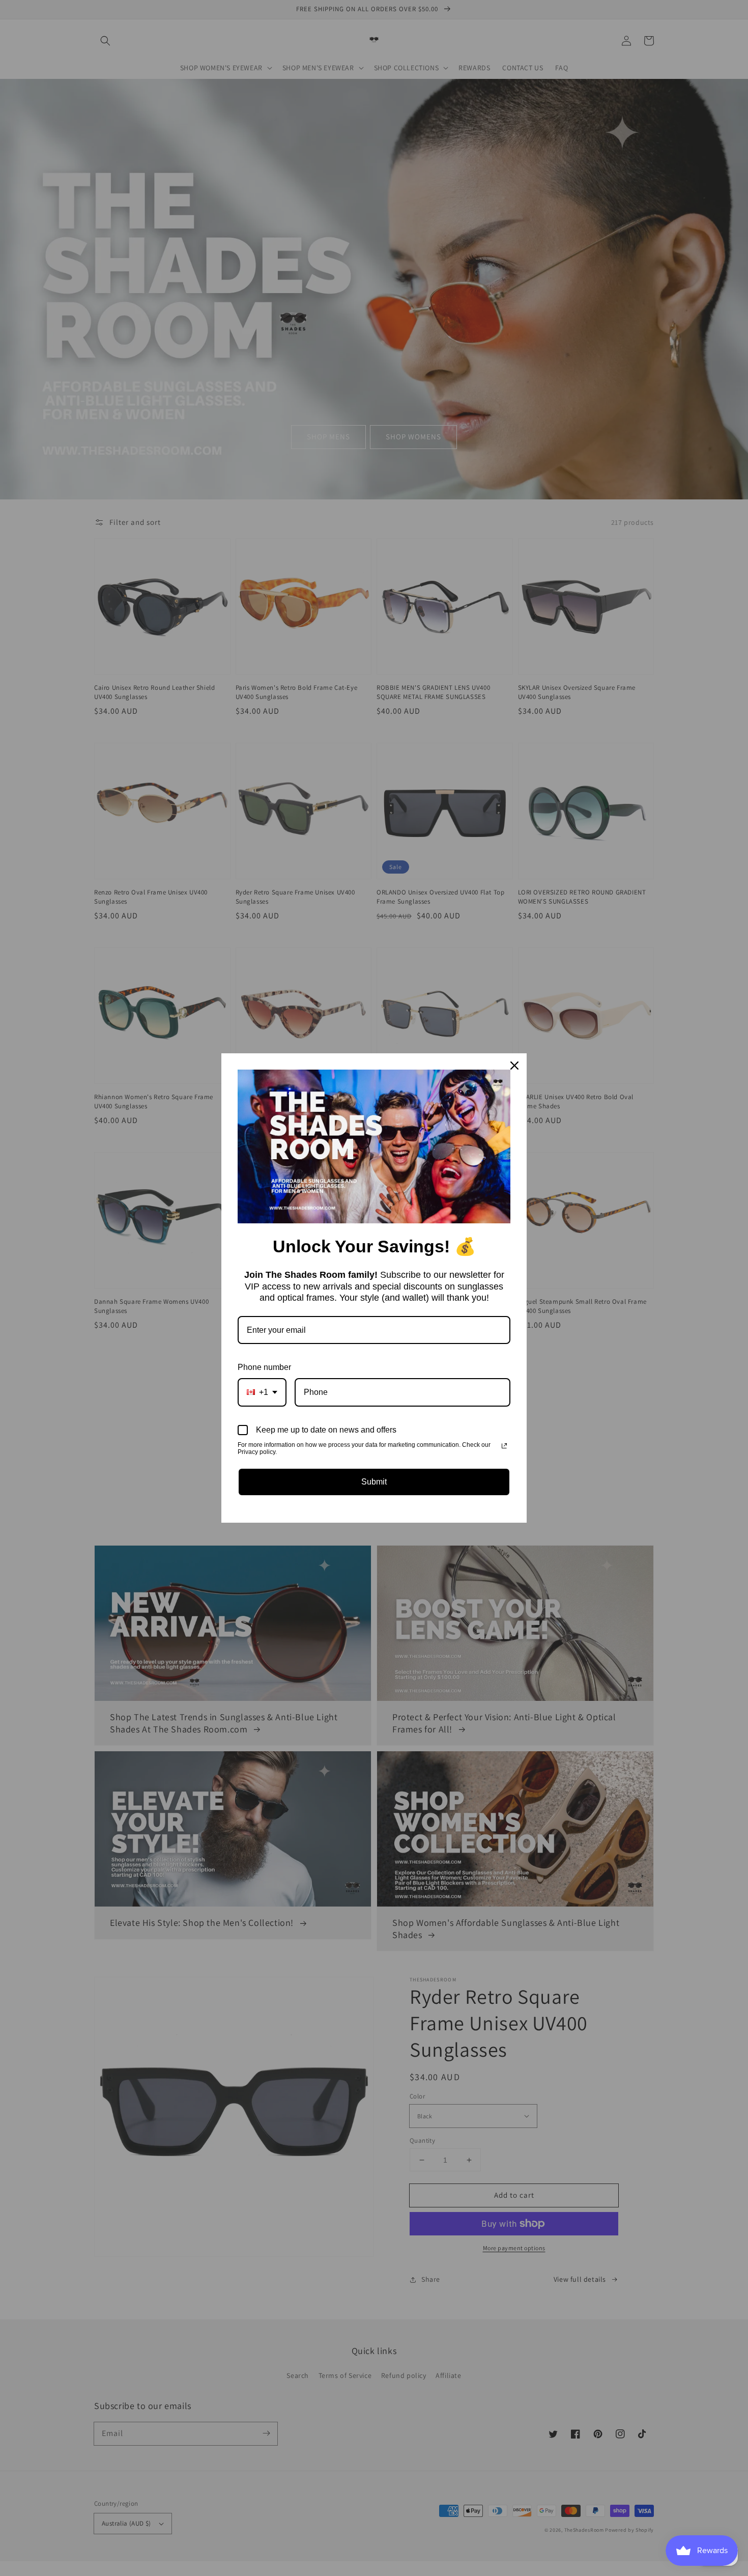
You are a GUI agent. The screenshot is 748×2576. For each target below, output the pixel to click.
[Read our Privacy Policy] (504, 1446)
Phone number (264, 1367)
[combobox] (262, 1392)
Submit (374, 1482)
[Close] (514, 1066)
